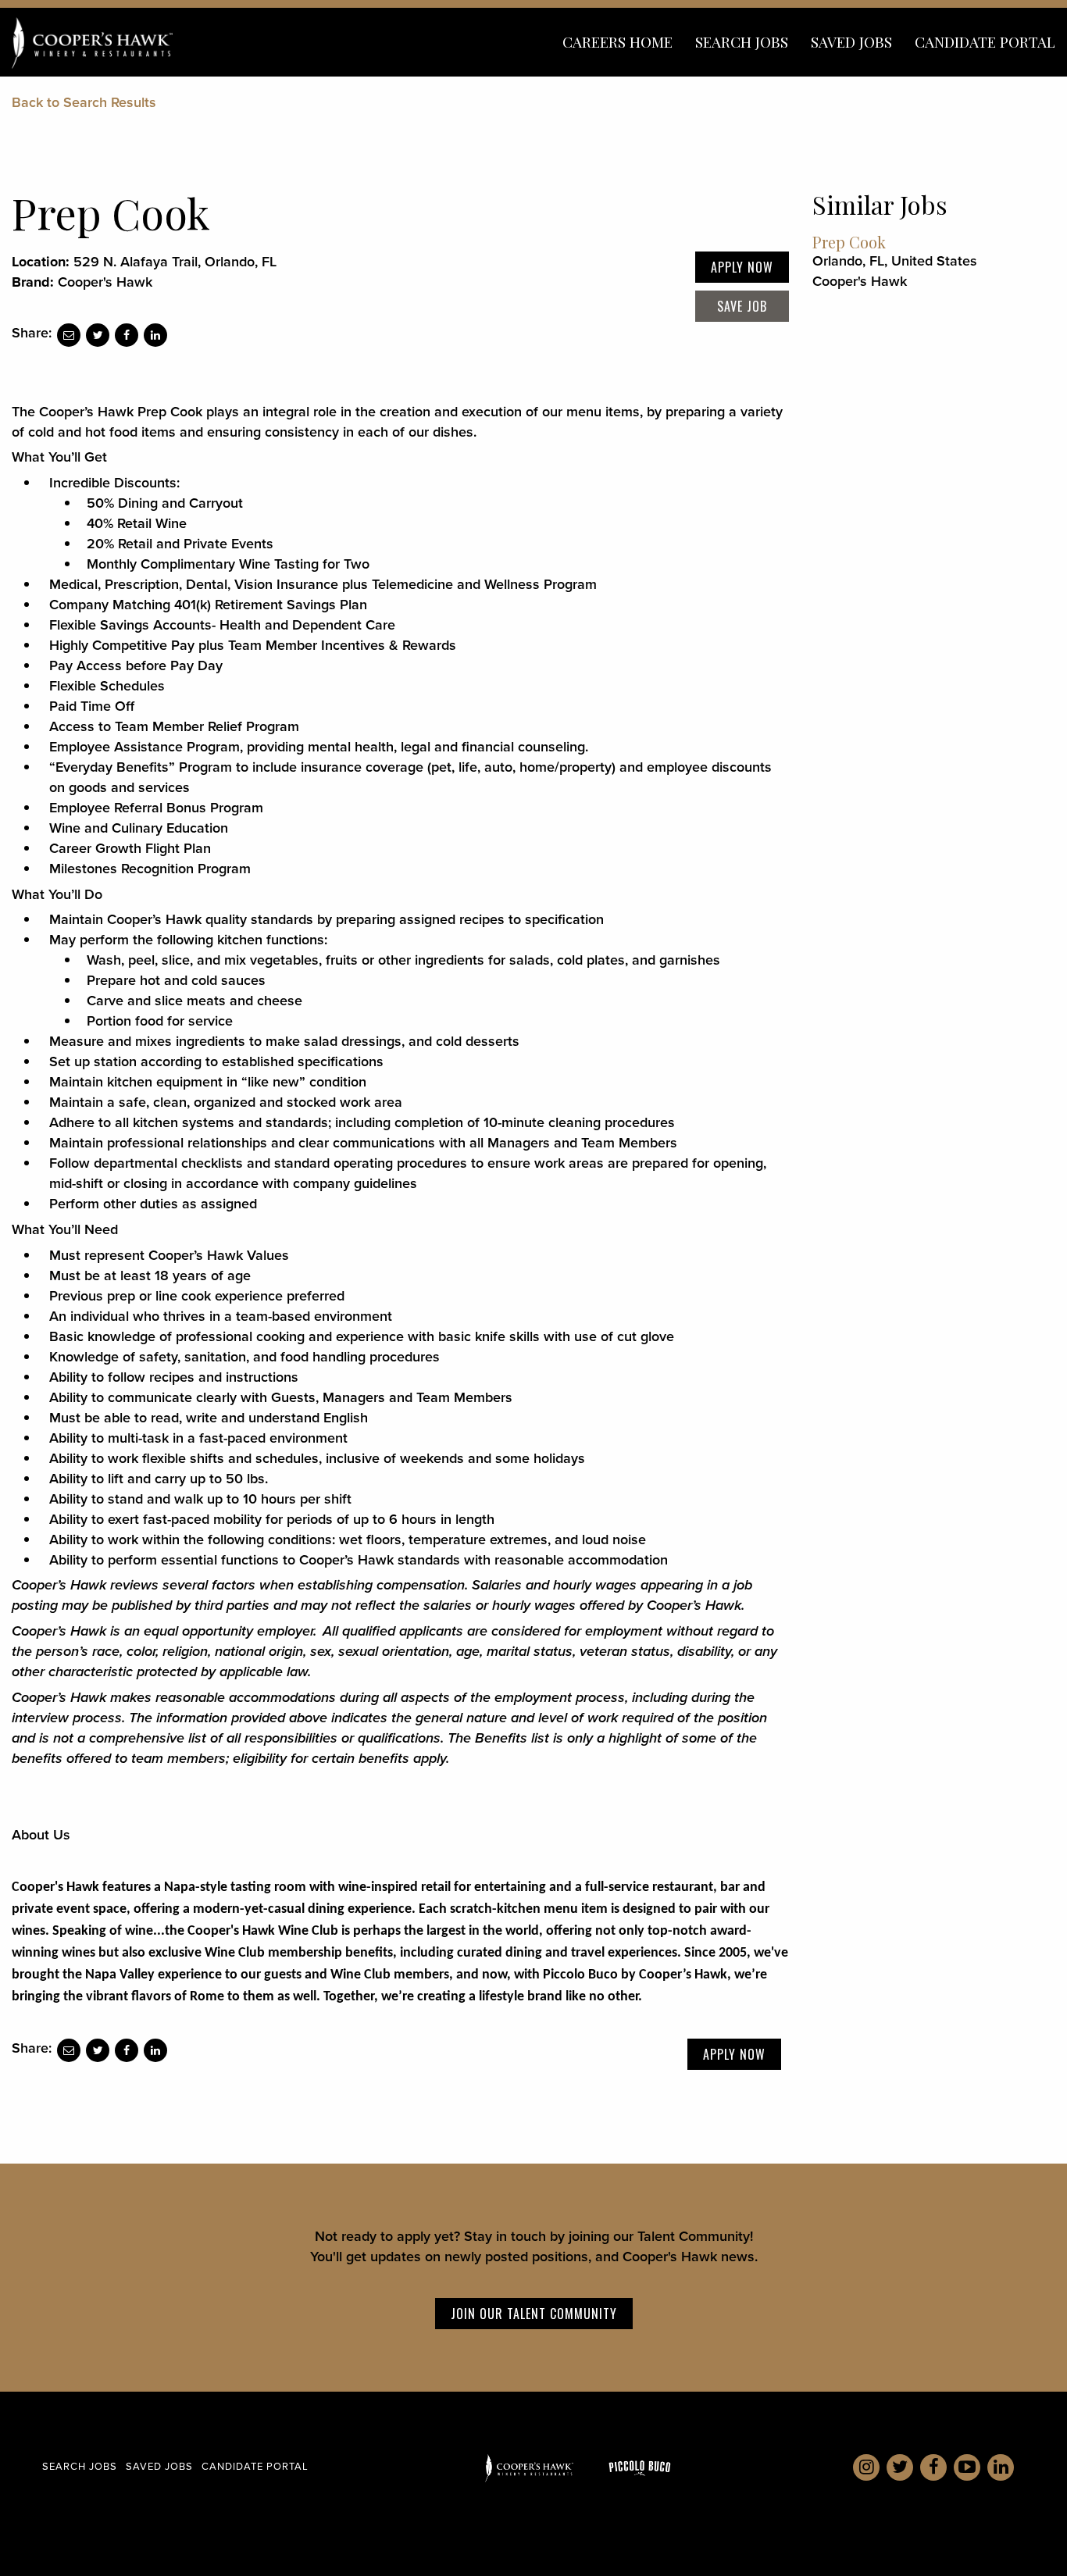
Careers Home (617, 41)
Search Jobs (742, 41)
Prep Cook (849, 242)
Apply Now (742, 267)
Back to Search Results (84, 102)
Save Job (742, 306)
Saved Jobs (851, 41)
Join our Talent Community (534, 2314)
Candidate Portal (985, 41)
